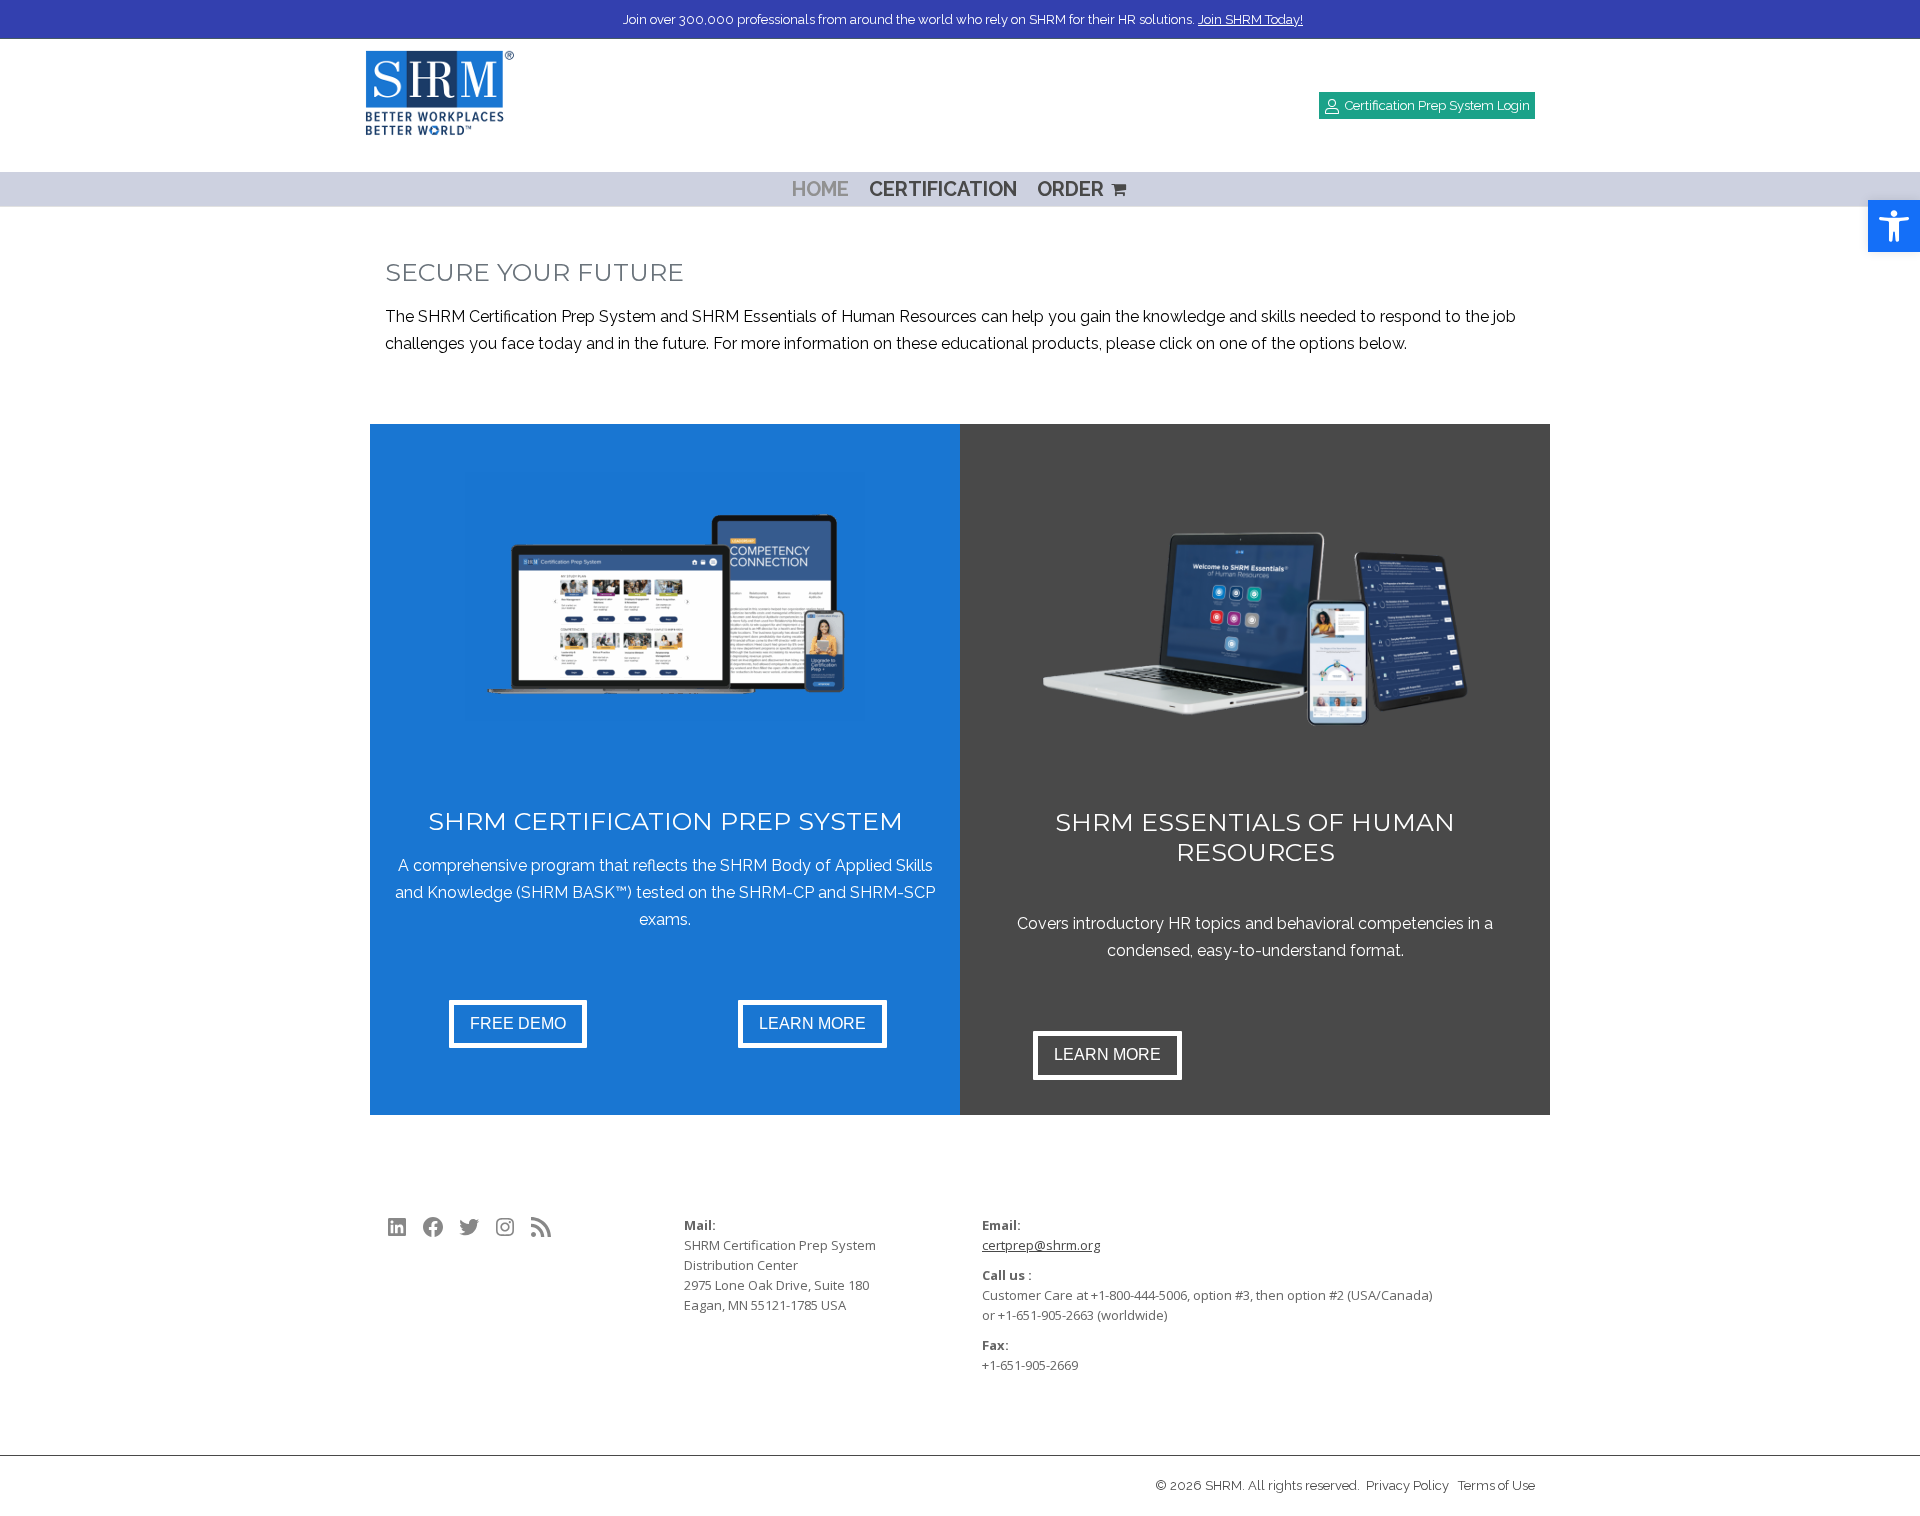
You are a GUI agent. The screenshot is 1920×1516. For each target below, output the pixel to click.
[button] (1894, 226)
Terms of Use (1496, 1485)
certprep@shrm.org (1041, 1245)
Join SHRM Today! (1250, 19)
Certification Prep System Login (1437, 105)
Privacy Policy (1407, 1485)
